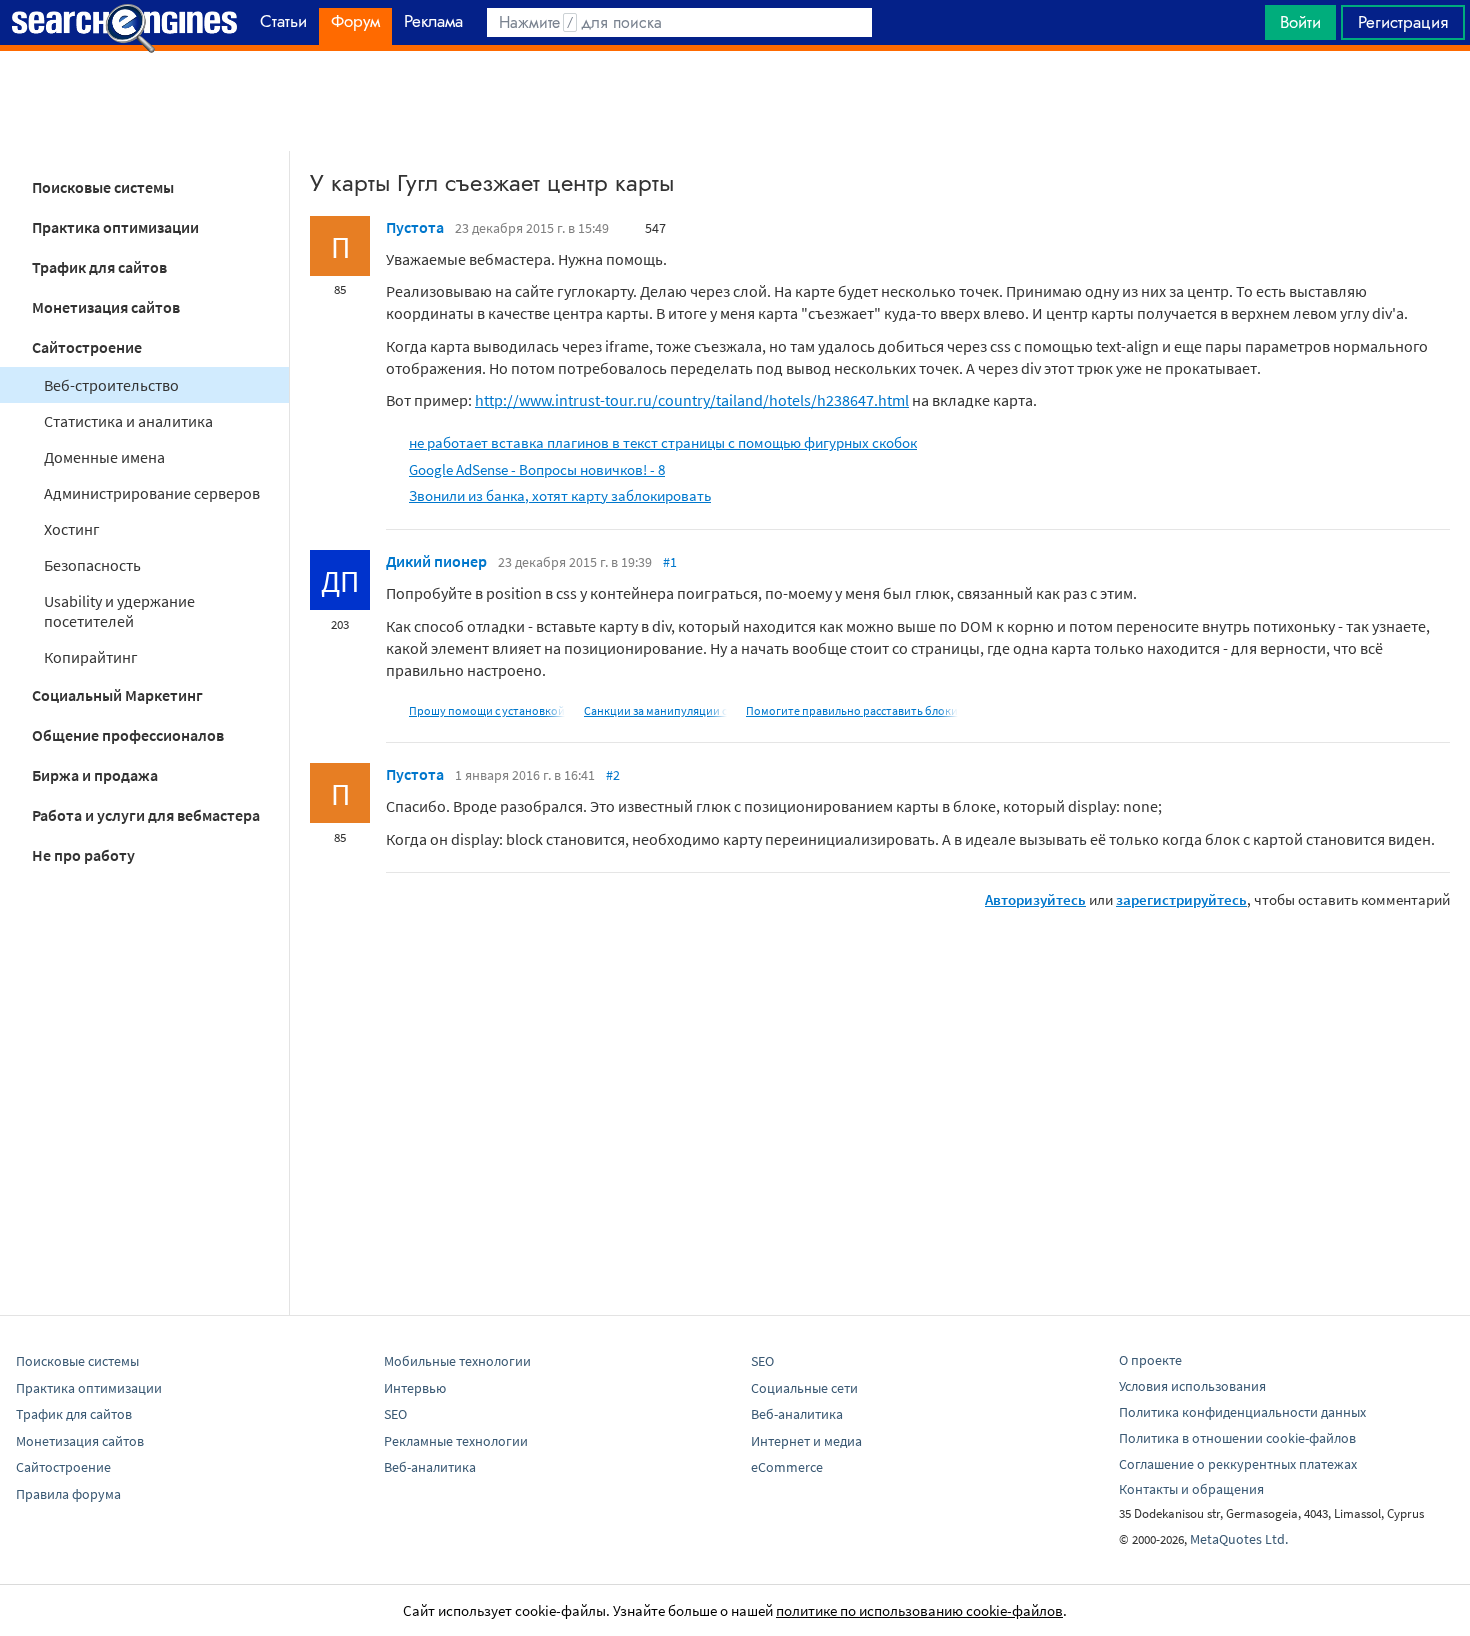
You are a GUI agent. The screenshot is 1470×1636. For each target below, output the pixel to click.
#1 (670, 562)
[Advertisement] (735, 101)
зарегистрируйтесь (1181, 899)
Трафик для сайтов (99, 267)
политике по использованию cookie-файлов (919, 1610)
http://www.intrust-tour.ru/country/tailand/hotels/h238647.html (692, 400)
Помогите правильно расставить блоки (852, 710)
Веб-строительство (111, 385)
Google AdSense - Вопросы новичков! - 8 (537, 469)
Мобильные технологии (457, 1361)
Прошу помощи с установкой (487, 710)
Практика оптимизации (115, 227)
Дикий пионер (436, 561)
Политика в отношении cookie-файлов (1237, 1438)
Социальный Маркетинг (117, 695)
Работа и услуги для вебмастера (146, 815)
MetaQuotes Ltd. (1239, 1539)
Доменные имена (104, 457)
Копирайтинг (91, 657)
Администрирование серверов (152, 493)
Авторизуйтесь (1035, 899)
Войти (1300, 22)
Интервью (415, 1388)
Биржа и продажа (95, 775)
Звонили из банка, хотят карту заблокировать (560, 495)
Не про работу (83, 855)
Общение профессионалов (128, 735)
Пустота (415, 227)
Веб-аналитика (430, 1467)
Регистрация (1403, 22)
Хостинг (72, 529)
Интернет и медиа (806, 1441)
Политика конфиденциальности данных (1242, 1412)
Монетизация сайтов (106, 307)
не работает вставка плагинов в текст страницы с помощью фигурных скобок (663, 442)
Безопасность (92, 565)
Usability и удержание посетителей (119, 611)
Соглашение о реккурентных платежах (1238, 1464)
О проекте (1150, 1360)
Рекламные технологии (456, 1441)
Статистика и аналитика (128, 421)
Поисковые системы (103, 187)
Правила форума (68, 1494)
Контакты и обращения (1191, 1489)
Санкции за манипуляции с (655, 710)
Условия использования (1192, 1386)
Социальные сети (804, 1388)
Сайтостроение (87, 347)
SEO (395, 1414)
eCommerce (787, 1467)
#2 (613, 775)
